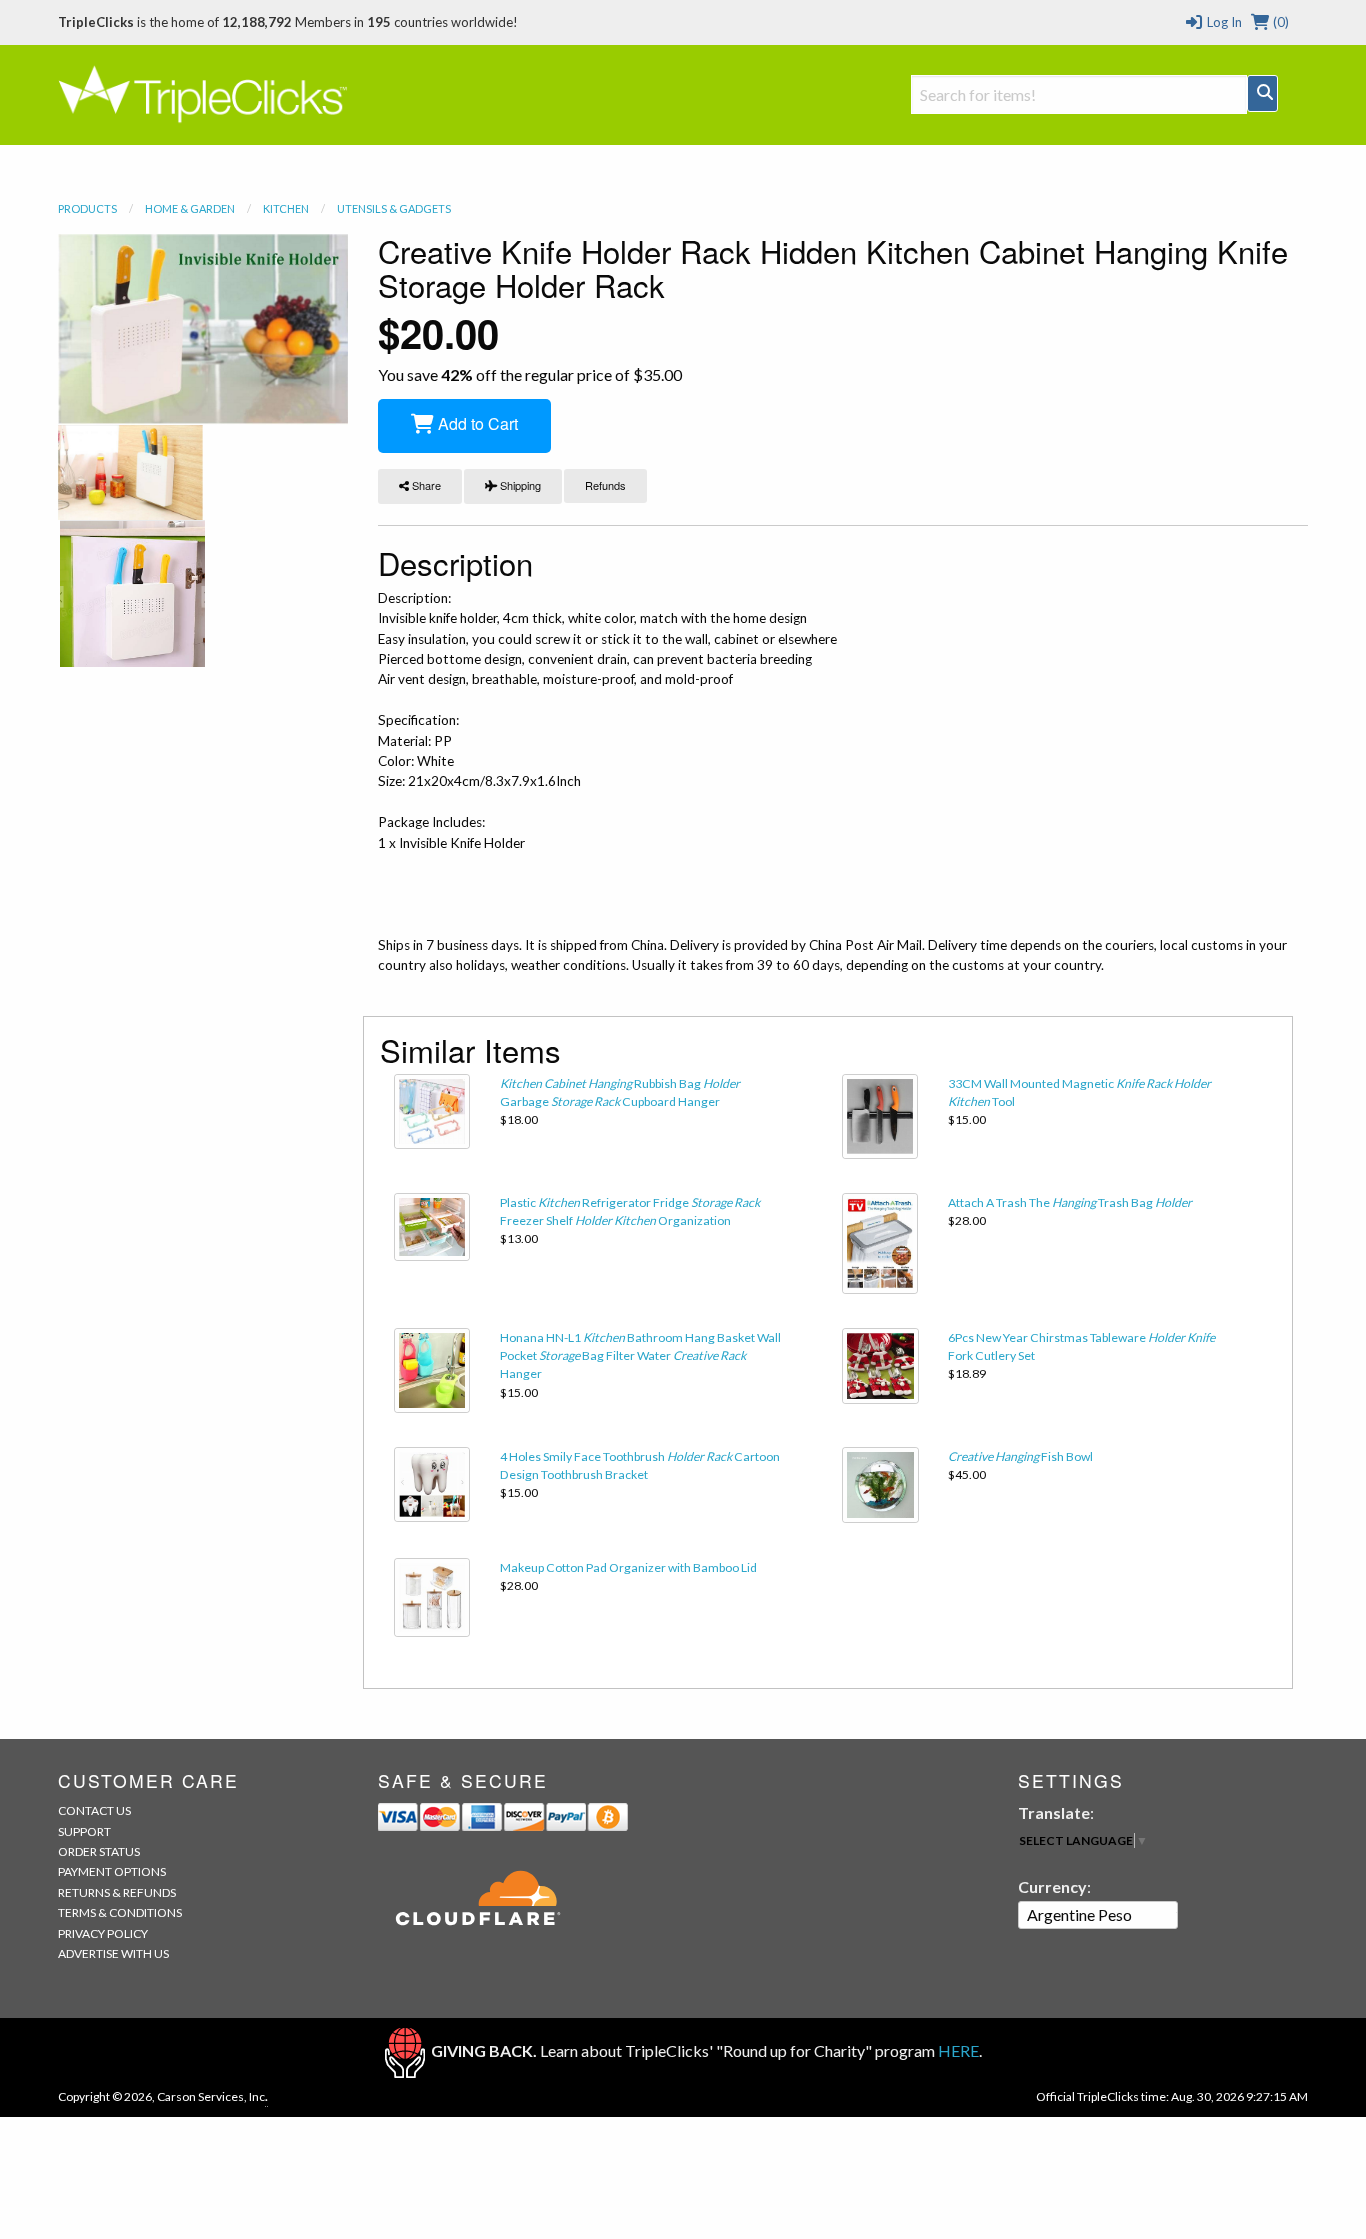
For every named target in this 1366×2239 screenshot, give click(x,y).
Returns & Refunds (117, 1892)
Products (87, 208)
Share (425, 485)
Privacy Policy (103, 1933)
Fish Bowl (1020, 1456)
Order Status (99, 1851)
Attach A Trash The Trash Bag (1070, 1202)
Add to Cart (476, 423)
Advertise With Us (113, 1953)
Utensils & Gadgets (394, 208)
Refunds (605, 485)
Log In (1222, 22)
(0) (1279, 22)
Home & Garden (190, 208)
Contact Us (94, 1810)
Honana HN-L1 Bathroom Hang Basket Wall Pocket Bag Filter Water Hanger (640, 1356)
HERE (958, 2050)
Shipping (519, 485)
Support (84, 1831)
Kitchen (286, 208)
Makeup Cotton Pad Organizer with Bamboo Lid (628, 1567)
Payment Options (112, 1871)
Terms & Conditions (120, 1912)
